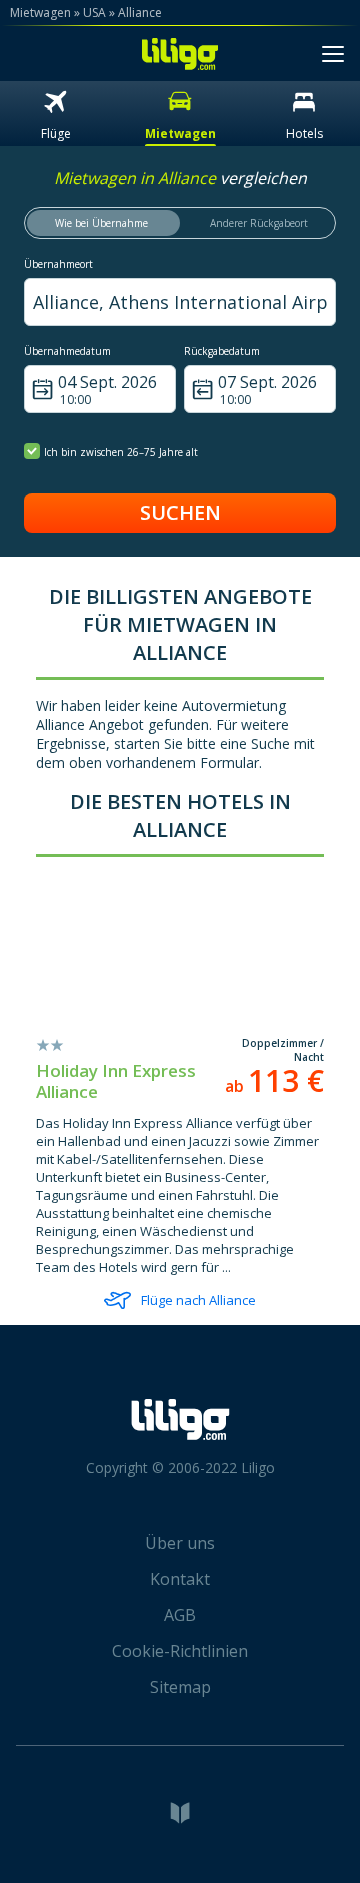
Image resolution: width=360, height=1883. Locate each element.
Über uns (180, 1543)
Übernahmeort (58, 264)
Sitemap (180, 1687)
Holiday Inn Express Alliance (116, 1081)
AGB (180, 1615)
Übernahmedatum (67, 351)
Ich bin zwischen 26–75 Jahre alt (121, 452)
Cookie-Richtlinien (180, 1651)
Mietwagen (40, 12)
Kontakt (180, 1579)
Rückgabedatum (222, 351)
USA (94, 12)
